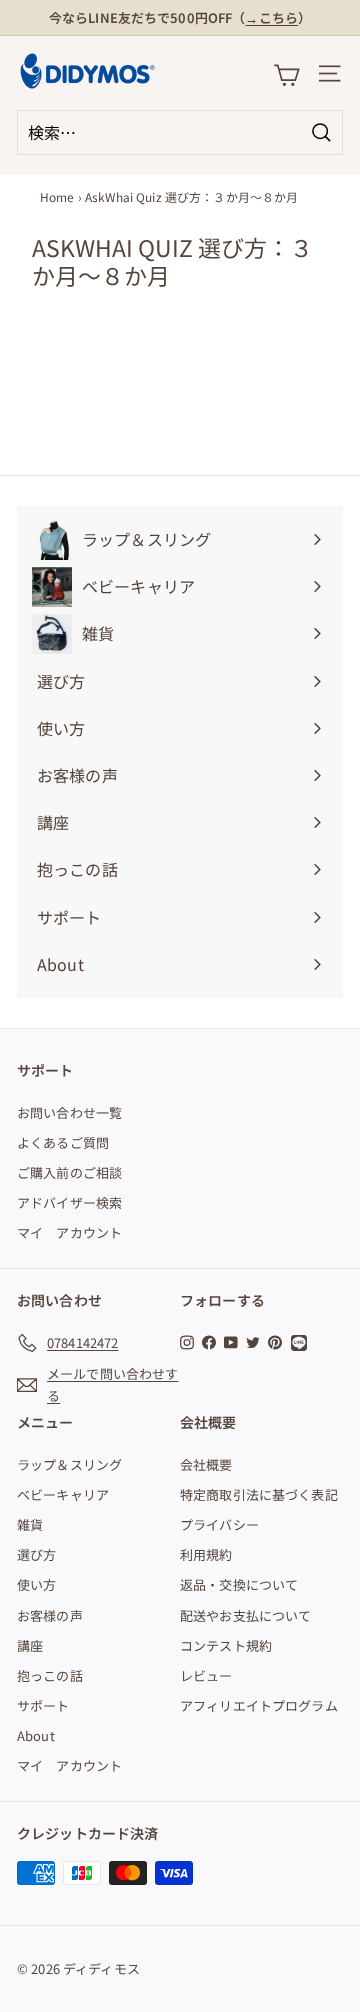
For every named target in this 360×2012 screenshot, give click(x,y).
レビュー (206, 1675)
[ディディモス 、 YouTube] (231, 1341)
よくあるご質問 (63, 1142)
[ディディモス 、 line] (302, 1343)
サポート (43, 1705)
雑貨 (30, 1524)
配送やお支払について (245, 1615)
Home (57, 196)
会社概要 (206, 1464)
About (36, 1735)
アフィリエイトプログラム (259, 1705)
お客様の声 (50, 1615)
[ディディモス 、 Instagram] (187, 1341)
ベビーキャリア (63, 1494)
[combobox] (180, 132)
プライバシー (219, 1524)
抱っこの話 (50, 1675)
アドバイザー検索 (69, 1202)
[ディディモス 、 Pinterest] (275, 1341)
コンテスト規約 (226, 1645)
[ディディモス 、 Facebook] (209, 1341)
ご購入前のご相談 (69, 1172)
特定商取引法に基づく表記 (259, 1494)
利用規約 (206, 1554)
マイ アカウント (69, 1232)
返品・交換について (239, 1584)
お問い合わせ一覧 (69, 1112)
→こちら (271, 17)
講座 (30, 1645)
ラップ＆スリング (69, 1464)
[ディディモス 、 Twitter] (253, 1341)
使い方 (36, 1584)
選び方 (36, 1554)
